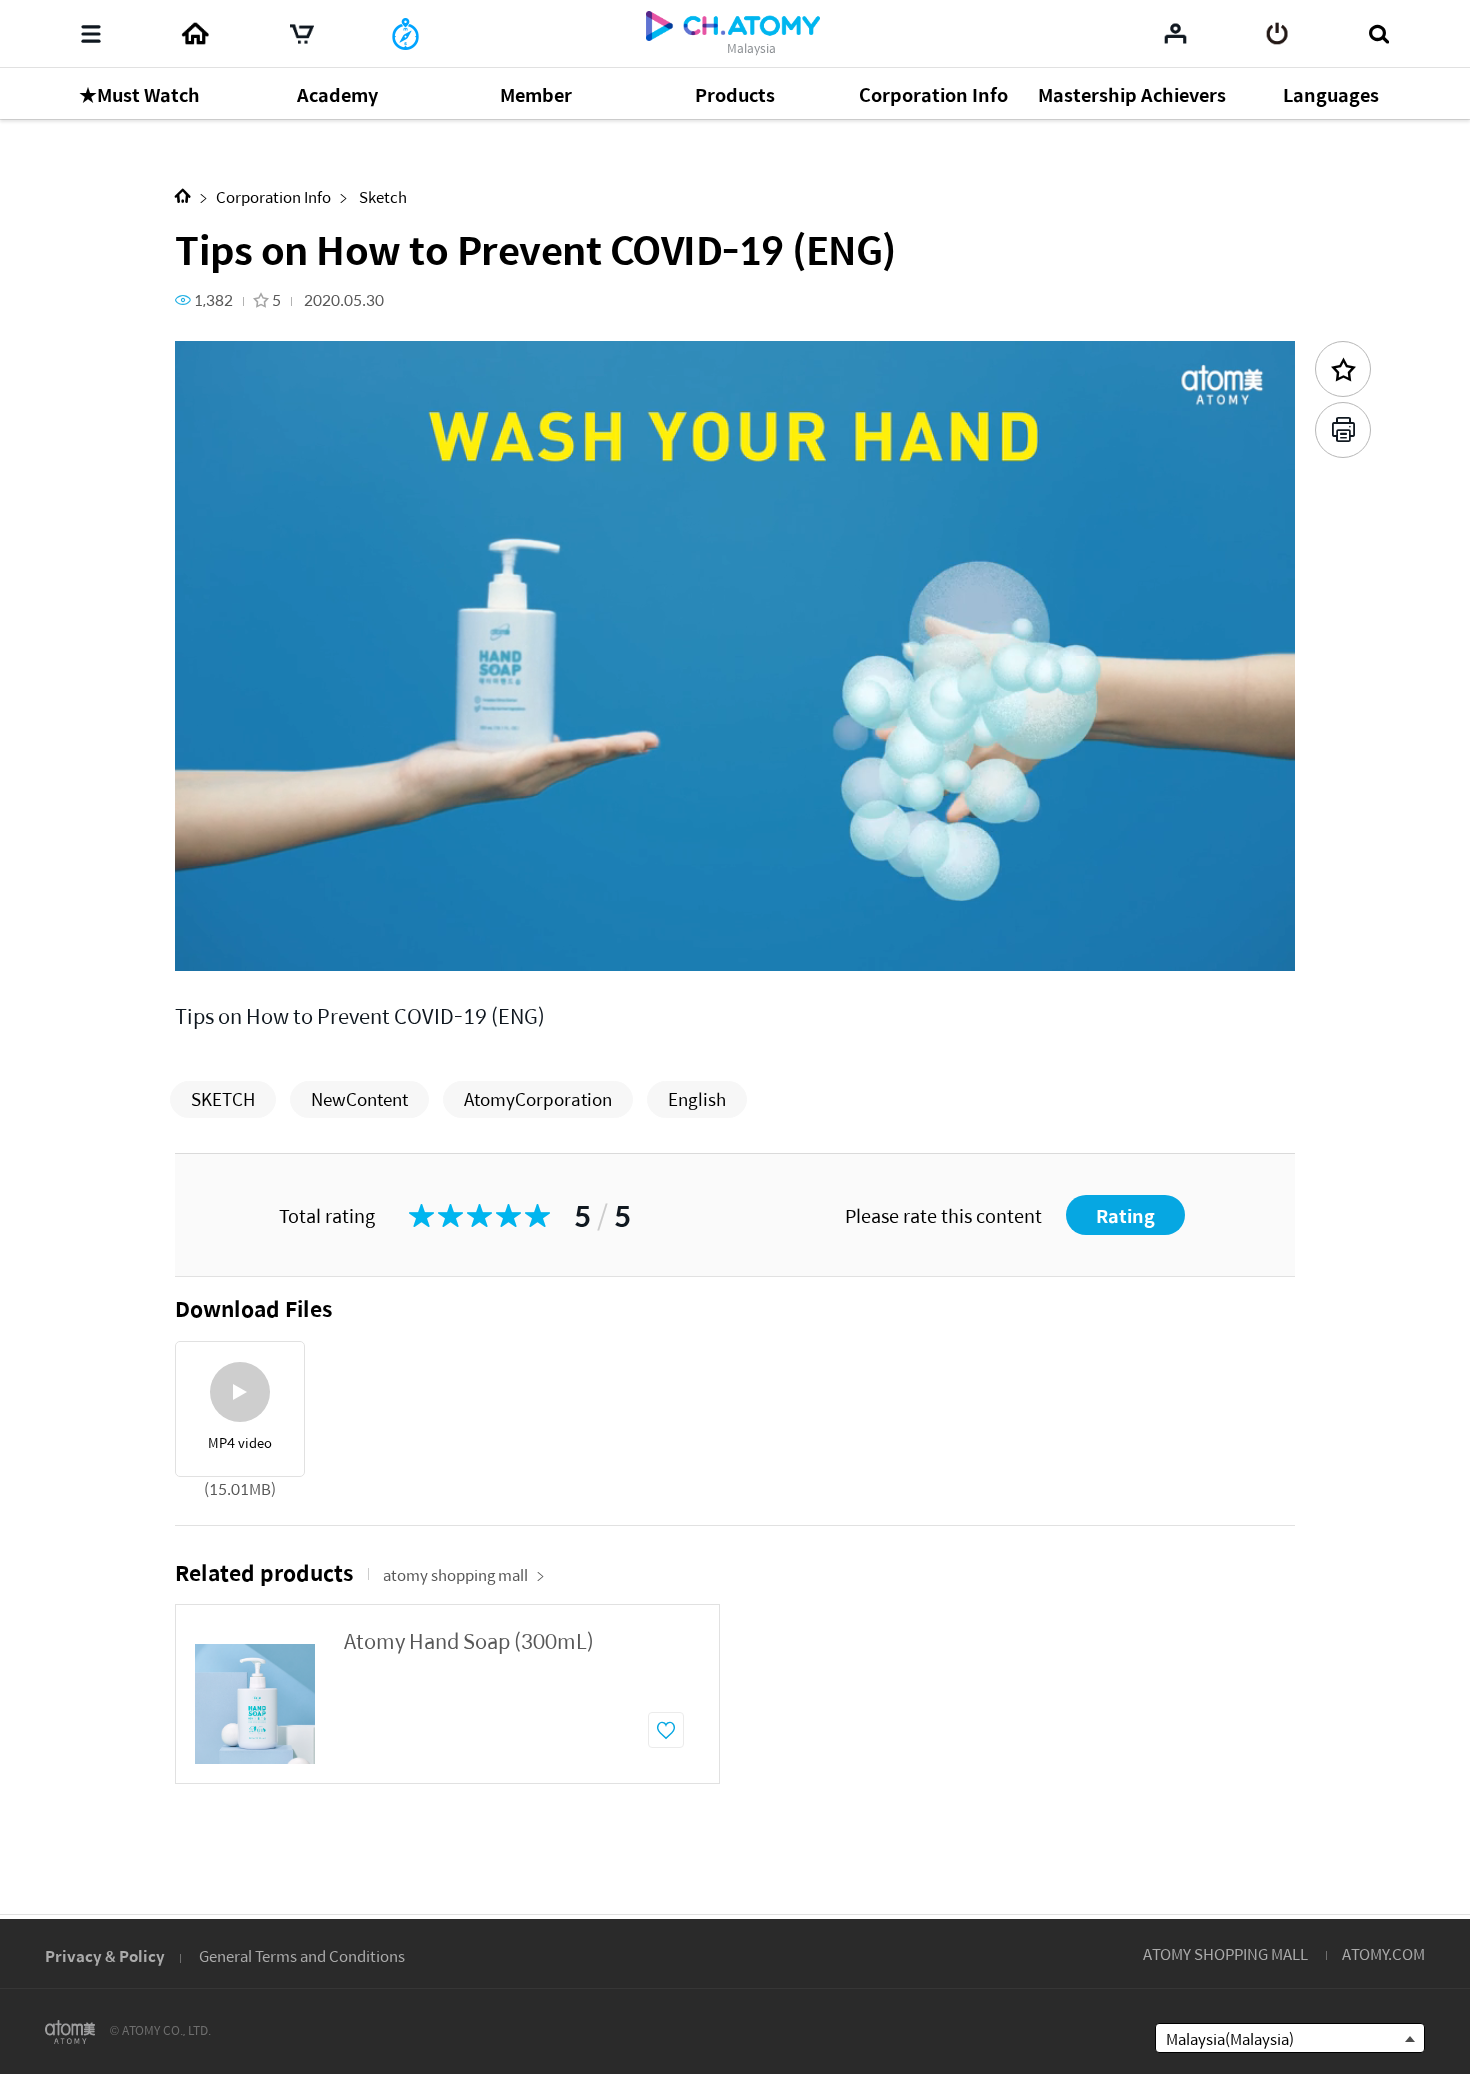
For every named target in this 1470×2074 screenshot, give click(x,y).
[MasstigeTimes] (405, 34)
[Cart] (302, 34)
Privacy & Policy (105, 1955)
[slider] (735, 916)
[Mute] (335, 944)
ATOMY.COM (1383, 1953)
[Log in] (1277, 34)
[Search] (1378, 34)
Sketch (381, 196)
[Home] (195, 34)
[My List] (1175, 33)
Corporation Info (273, 196)
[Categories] (91, 34)
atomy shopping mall (455, 1574)
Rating (1125, 1215)
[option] (447, 1694)
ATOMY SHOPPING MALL (1225, 1953)
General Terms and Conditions (302, 1955)
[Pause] (215, 944)
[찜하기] (666, 1730)
